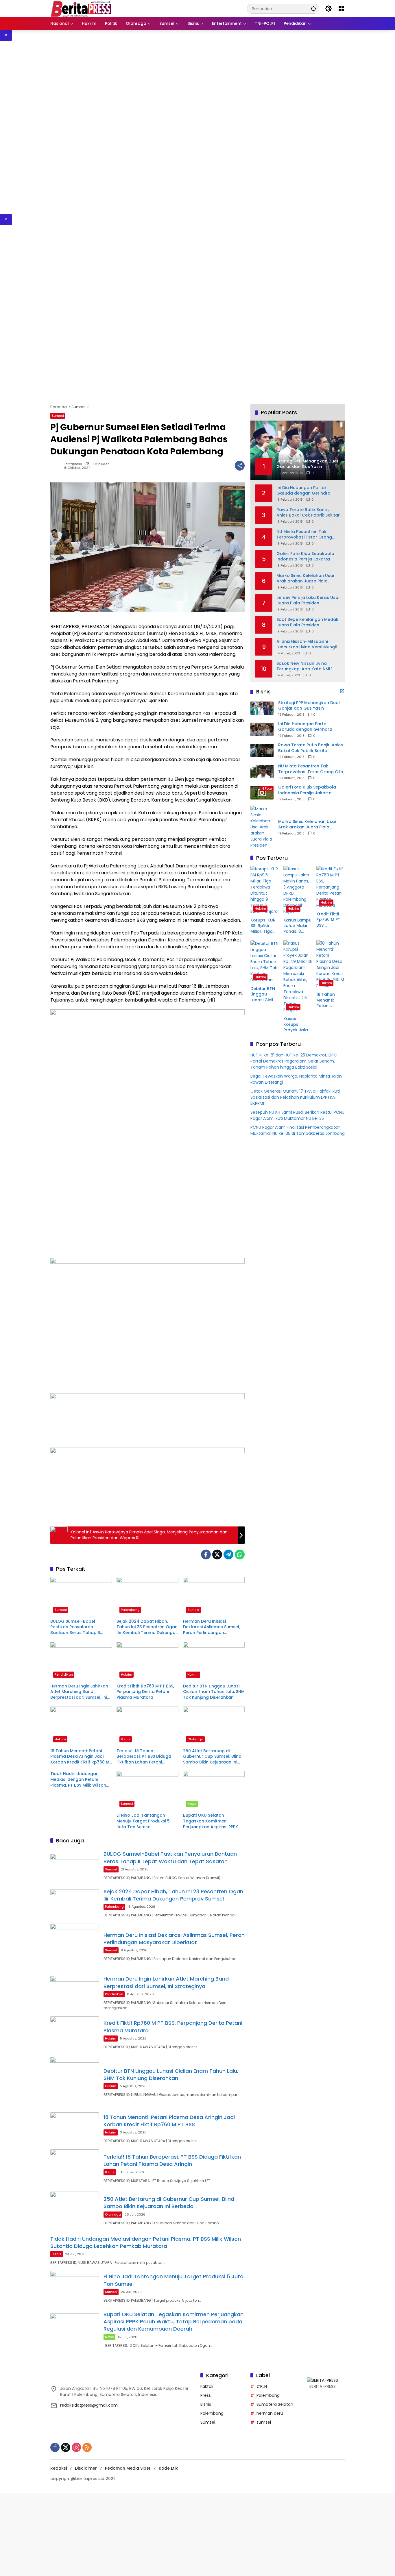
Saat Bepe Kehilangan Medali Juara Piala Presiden (307, 622)
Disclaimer (86, 2468)
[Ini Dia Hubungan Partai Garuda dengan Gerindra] (262, 729)
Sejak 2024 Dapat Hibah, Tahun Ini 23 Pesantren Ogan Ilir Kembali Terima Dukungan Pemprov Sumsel (147, 1627)
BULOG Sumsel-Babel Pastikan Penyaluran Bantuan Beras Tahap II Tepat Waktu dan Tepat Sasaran (76, 1627)
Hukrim (127, 1674)
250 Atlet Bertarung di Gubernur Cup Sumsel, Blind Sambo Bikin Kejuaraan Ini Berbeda (212, 1757)
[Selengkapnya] (342, 691)
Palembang (130, 1610)
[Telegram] (228, 1555)
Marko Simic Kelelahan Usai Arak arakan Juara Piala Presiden (305, 578)
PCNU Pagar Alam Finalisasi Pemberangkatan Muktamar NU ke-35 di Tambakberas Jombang (298, 1130)
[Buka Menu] (341, 9)
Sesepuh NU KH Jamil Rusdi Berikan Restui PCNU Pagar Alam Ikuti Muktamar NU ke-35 (297, 1115)
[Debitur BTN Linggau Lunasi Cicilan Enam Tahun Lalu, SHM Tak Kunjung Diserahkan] (214, 1661)
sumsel (264, 2422)
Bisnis (126, 1739)
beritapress (73, 464)
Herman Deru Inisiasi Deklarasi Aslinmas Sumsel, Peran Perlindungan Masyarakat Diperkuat (212, 1627)
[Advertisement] (173, 127)
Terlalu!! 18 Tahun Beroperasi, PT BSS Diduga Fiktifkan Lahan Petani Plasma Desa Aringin (144, 1757)
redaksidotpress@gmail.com (89, 2405)
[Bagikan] (240, 466)
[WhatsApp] (240, 1555)
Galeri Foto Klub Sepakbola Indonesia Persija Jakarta (305, 556)
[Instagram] (76, 2447)
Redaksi (59, 2468)
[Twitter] (217, 1555)
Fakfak (207, 2386)
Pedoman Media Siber (128, 2468)
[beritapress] (81, 8)
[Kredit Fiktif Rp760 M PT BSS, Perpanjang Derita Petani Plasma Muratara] (147, 1661)
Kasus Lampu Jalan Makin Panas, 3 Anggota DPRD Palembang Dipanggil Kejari (297, 926)
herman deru (270, 2413)
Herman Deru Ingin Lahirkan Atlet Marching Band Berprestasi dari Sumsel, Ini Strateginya (79, 1692)
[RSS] (87, 2447)
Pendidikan (64, 1674)
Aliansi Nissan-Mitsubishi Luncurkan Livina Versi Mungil (307, 644)
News (192, 1804)
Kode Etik (168, 2468)
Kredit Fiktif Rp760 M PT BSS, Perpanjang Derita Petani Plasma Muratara (145, 1692)
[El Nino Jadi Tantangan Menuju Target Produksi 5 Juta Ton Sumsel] (147, 1790)
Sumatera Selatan (275, 2404)
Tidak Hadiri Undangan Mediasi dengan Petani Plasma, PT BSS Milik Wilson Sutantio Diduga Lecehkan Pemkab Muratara (78, 1780)
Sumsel (58, 416)
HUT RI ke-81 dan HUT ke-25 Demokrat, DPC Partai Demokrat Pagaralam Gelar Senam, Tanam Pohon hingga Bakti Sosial (294, 1061)
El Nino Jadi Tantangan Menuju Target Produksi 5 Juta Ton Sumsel (143, 1821)
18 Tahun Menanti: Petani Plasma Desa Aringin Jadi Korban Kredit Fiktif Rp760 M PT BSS (80, 1757)
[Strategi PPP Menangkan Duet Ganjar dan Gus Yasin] (262, 708)
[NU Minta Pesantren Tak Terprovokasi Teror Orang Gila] (262, 771)
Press (206, 2395)
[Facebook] (206, 1555)
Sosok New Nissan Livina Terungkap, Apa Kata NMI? (304, 666)
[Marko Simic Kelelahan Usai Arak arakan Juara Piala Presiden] (262, 827)
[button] (313, 9)
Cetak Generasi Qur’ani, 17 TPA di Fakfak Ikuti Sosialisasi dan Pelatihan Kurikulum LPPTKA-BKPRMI (295, 1097)
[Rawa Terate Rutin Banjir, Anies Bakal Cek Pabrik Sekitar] (262, 750)
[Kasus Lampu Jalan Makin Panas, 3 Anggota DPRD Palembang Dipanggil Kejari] (298, 890)
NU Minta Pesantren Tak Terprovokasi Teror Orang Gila (304, 534)
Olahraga (195, 1739)
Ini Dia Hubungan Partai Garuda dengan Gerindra (303, 490)
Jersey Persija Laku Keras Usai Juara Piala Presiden (308, 600)
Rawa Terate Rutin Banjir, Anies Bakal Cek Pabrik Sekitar (308, 512)
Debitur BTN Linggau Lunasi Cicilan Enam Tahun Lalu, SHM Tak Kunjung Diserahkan (214, 1692)
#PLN (262, 2386)
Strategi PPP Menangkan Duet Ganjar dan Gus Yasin (309, 705)
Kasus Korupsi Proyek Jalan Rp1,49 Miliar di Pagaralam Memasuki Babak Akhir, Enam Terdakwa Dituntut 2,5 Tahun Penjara (297, 1025)
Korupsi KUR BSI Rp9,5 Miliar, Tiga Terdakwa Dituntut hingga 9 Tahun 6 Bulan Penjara (263, 926)
